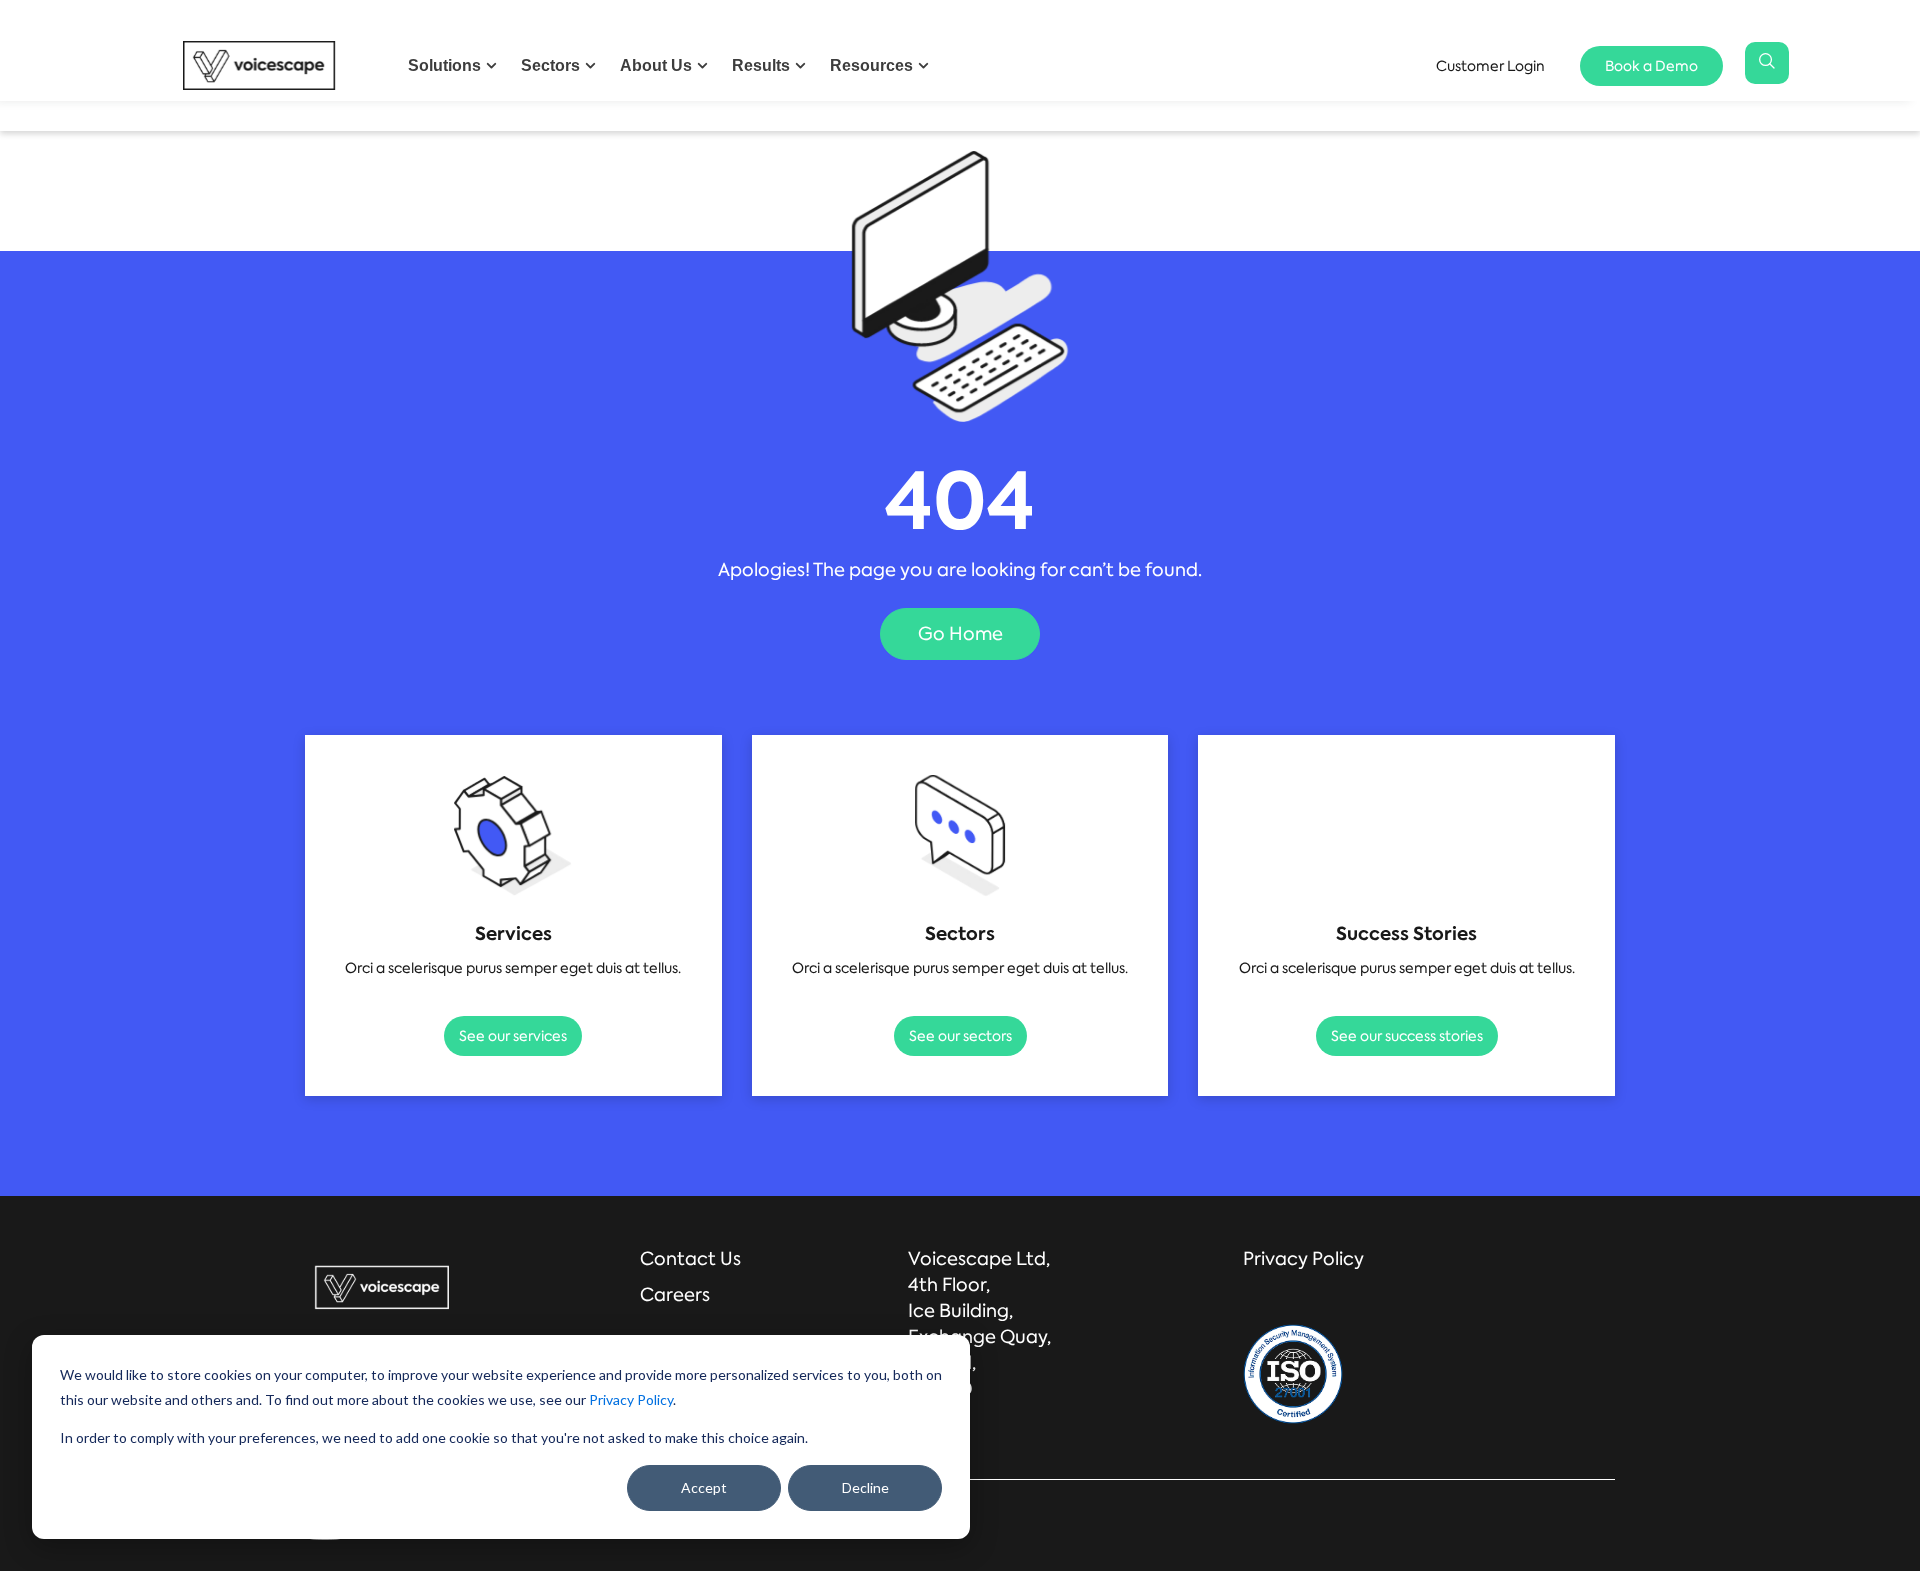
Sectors (550, 65)
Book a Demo (1651, 65)
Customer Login (1490, 65)
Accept (704, 1487)
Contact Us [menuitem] (690, 1259)
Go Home (960, 634)
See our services (513, 1036)
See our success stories (1407, 1036)
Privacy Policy (631, 1399)
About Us (656, 65)
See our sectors (960, 1036)
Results (761, 65)
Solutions (444, 65)
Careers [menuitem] (675, 1295)
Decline (865, 1487)
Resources (871, 65)
